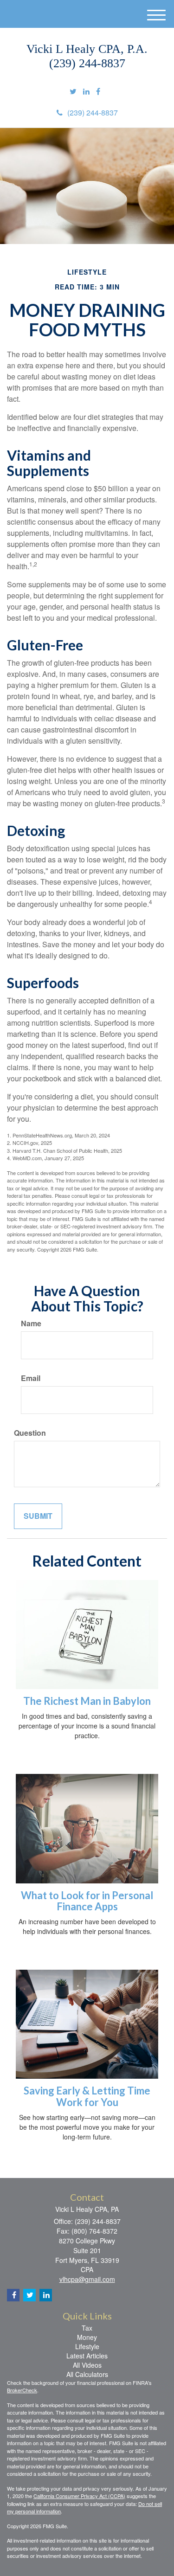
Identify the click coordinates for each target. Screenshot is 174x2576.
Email (31, 1378)
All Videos (87, 2365)
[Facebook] (98, 92)
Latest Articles (87, 2356)
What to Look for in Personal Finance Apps (87, 1901)
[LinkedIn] (86, 92)
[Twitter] (73, 92)
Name (31, 1323)
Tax (87, 2328)
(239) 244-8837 (93, 112)
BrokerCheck (22, 2390)
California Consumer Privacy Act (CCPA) (79, 2496)
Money (87, 2337)
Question (30, 1433)
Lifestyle (87, 2346)
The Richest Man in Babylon (87, 1701)
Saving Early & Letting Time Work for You (87, 2096)
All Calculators (87, 2374)
